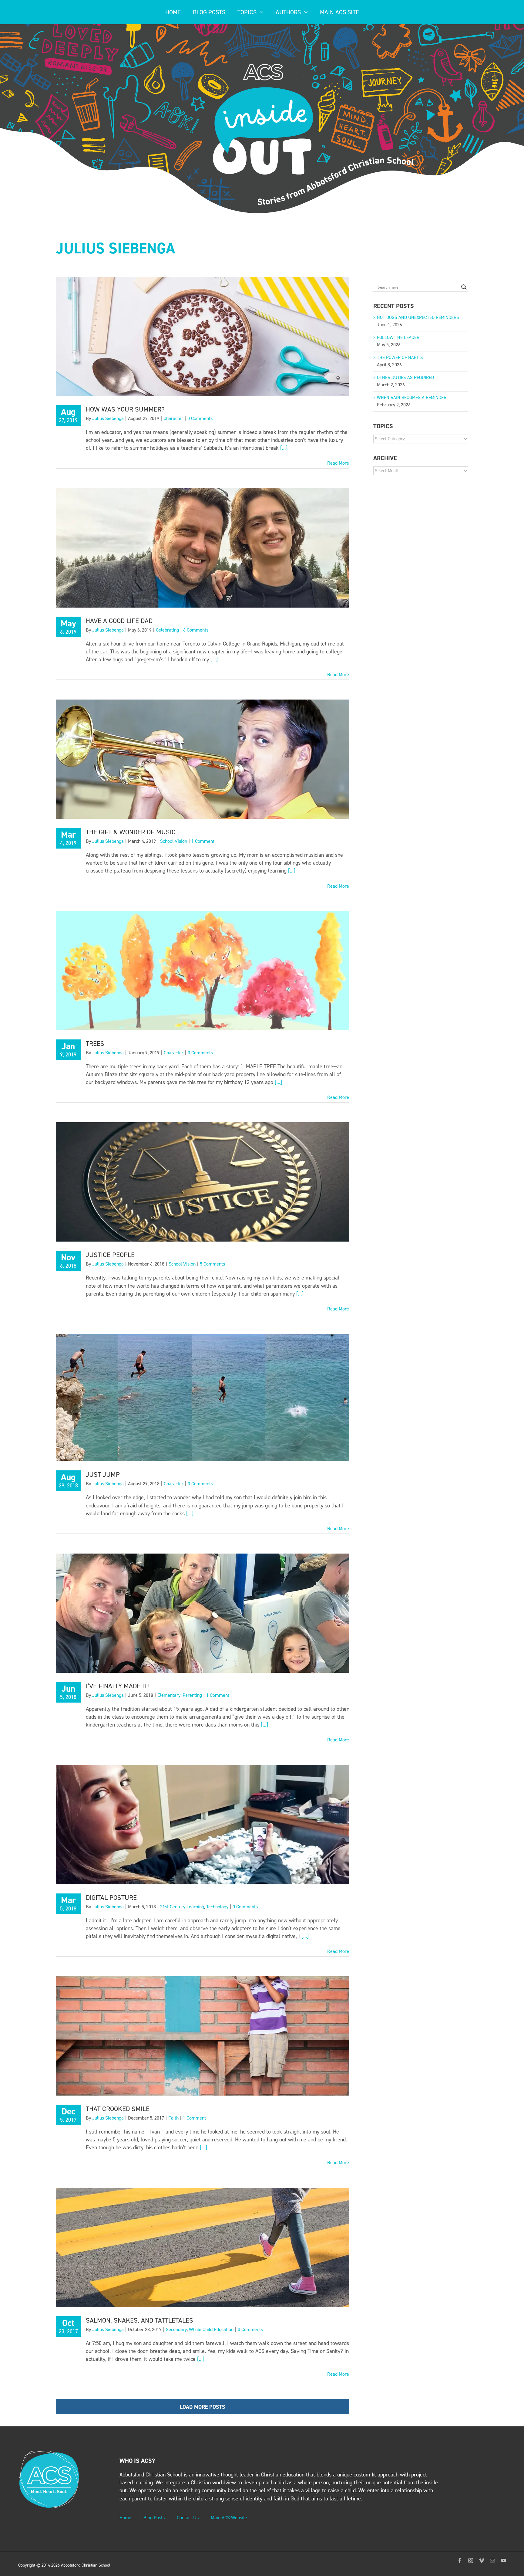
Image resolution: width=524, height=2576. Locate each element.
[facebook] (460, 2561)
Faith (173, 2118)
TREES (95, 1044)
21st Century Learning (182, 1907)
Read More (338, 463)
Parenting (192, 1695)
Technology (217, 1907)
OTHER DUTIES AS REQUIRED (405, 378)
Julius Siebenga (108, 418)
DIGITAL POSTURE (111, 1898)
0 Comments (200, 418)
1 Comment (203, 841)
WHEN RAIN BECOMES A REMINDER (412, 398)
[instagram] (471, 2561)
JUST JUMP (103, 1474)
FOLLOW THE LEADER (398, 337)
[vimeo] (482, 2561)
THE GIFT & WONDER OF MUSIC (131, 832)
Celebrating (167, 630)
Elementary (169, 1695)
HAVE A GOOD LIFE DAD (119, 621)
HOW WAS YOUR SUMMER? (125, 409)
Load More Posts (202, 2407)
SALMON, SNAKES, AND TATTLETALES (139, 2320)
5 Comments (212, 1264)
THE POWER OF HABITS (400, 358)
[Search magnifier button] (464, 287)
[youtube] (503, 2561)
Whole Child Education (211, 2329)
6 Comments (196, 630)
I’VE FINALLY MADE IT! (117, 1686)
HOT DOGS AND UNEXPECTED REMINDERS (418, 317)
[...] (284, 448)
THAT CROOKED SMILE (118, 2109)
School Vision (174, 841)
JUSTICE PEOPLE (110, 1255)
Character (173, 418)
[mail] (492, 2561)
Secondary (176, 2329)
